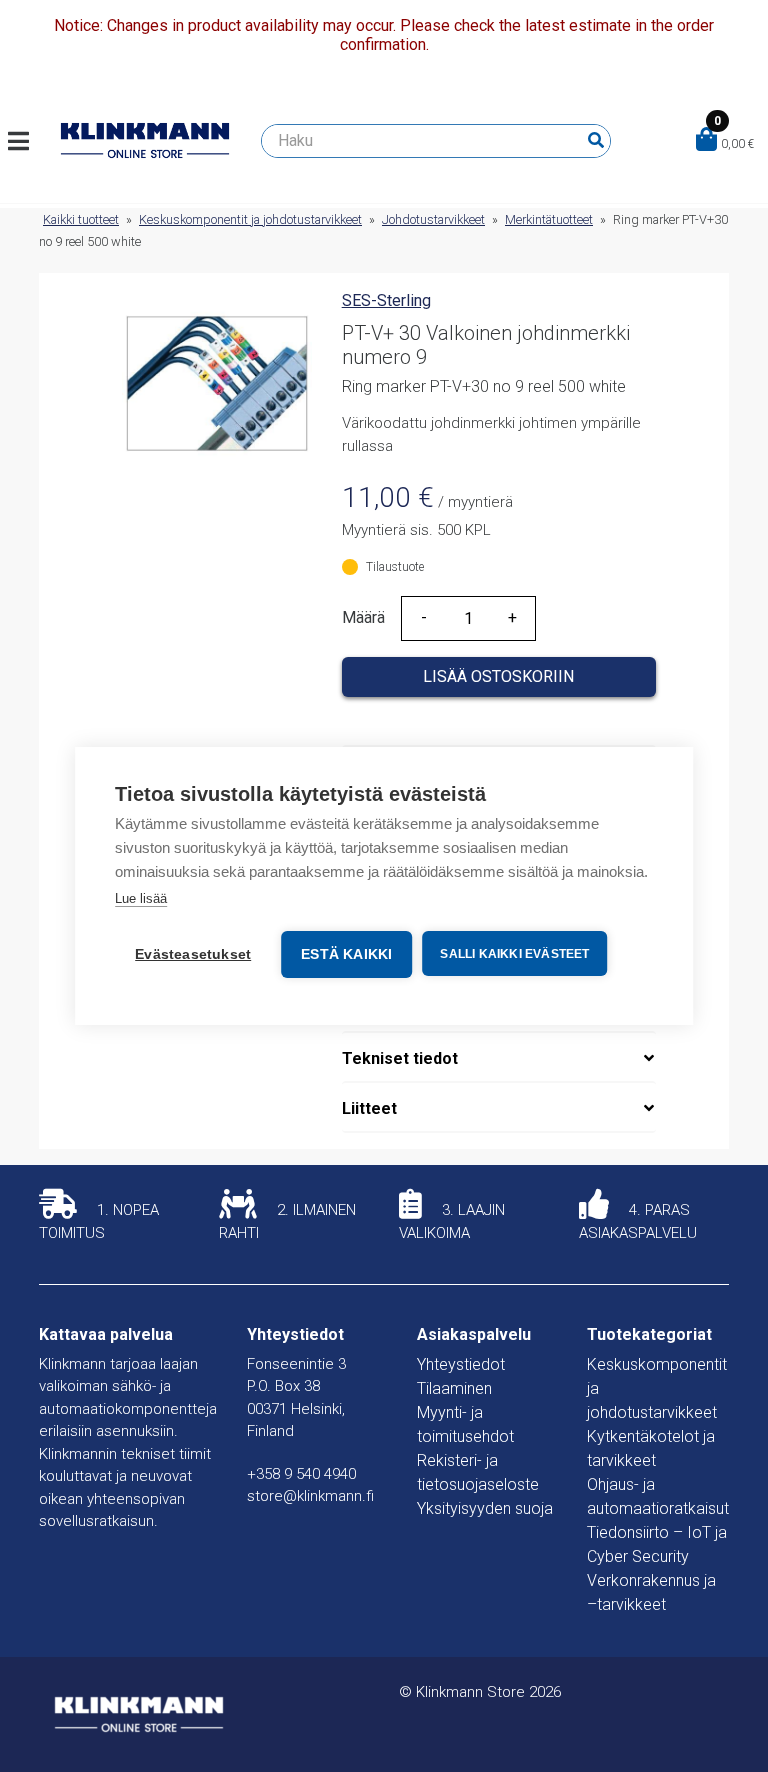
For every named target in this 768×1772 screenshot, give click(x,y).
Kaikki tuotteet (81, 219)
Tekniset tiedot (400, 1058)
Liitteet (369, 1108)
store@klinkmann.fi (310, 1496)
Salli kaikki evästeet (514, 954)
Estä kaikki (346, 954)
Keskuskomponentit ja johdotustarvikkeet (250, 219)
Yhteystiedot (461, 1364)
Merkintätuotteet (549, 219)
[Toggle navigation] (26, 141)
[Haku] (596, 141)
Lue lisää (141, 898)
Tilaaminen (454, 1388)
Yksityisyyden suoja (485, 1508)
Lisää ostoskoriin (498, 676)
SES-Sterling (386, 300)
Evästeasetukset (193, 954)
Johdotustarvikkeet (433, 219)
